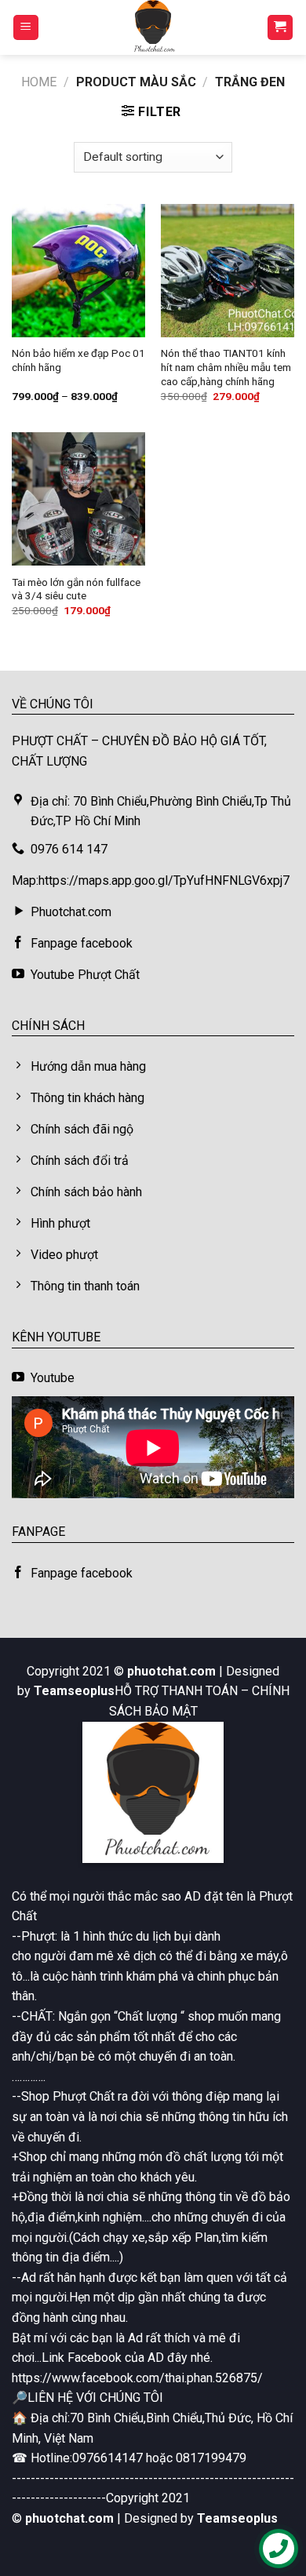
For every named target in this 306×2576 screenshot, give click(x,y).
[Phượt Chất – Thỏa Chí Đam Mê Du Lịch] (153, 27)
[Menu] (26, 28)
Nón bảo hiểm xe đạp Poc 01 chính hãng (78, 360)
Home (39, 82)
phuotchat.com (171, 1671)
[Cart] (280, 28)
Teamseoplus (74, 1691)
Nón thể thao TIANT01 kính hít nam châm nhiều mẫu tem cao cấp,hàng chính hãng (226, 367)
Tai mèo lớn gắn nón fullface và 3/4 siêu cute (76, 589)
